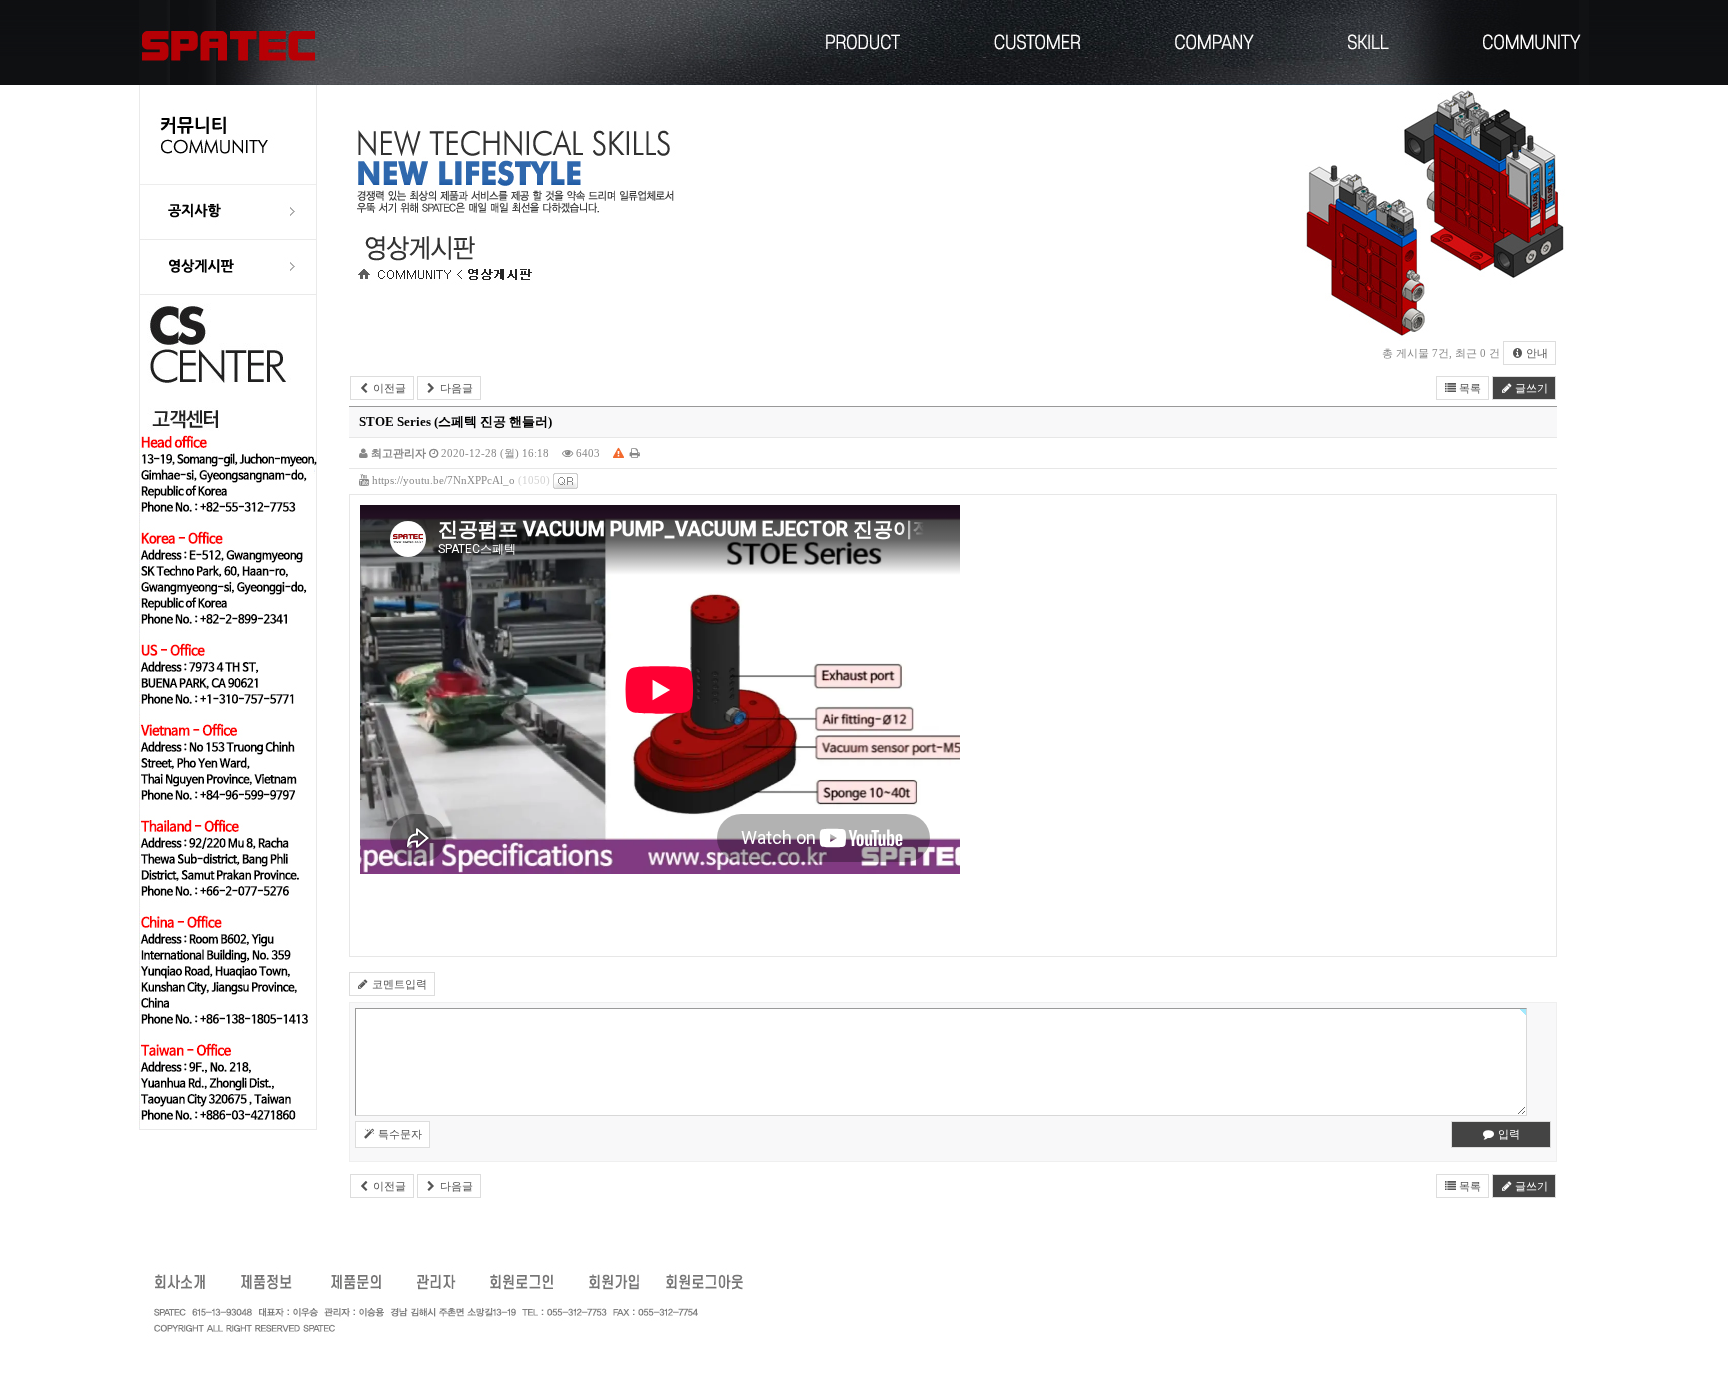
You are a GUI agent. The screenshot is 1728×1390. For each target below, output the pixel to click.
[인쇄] (635, 453)
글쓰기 (1530, 388)
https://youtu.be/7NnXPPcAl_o (443, 480)
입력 (1507, 1134)
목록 (1468, 388)
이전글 (388, 388)
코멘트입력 (398, 984)
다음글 (455, 388)
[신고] (618, 453)
